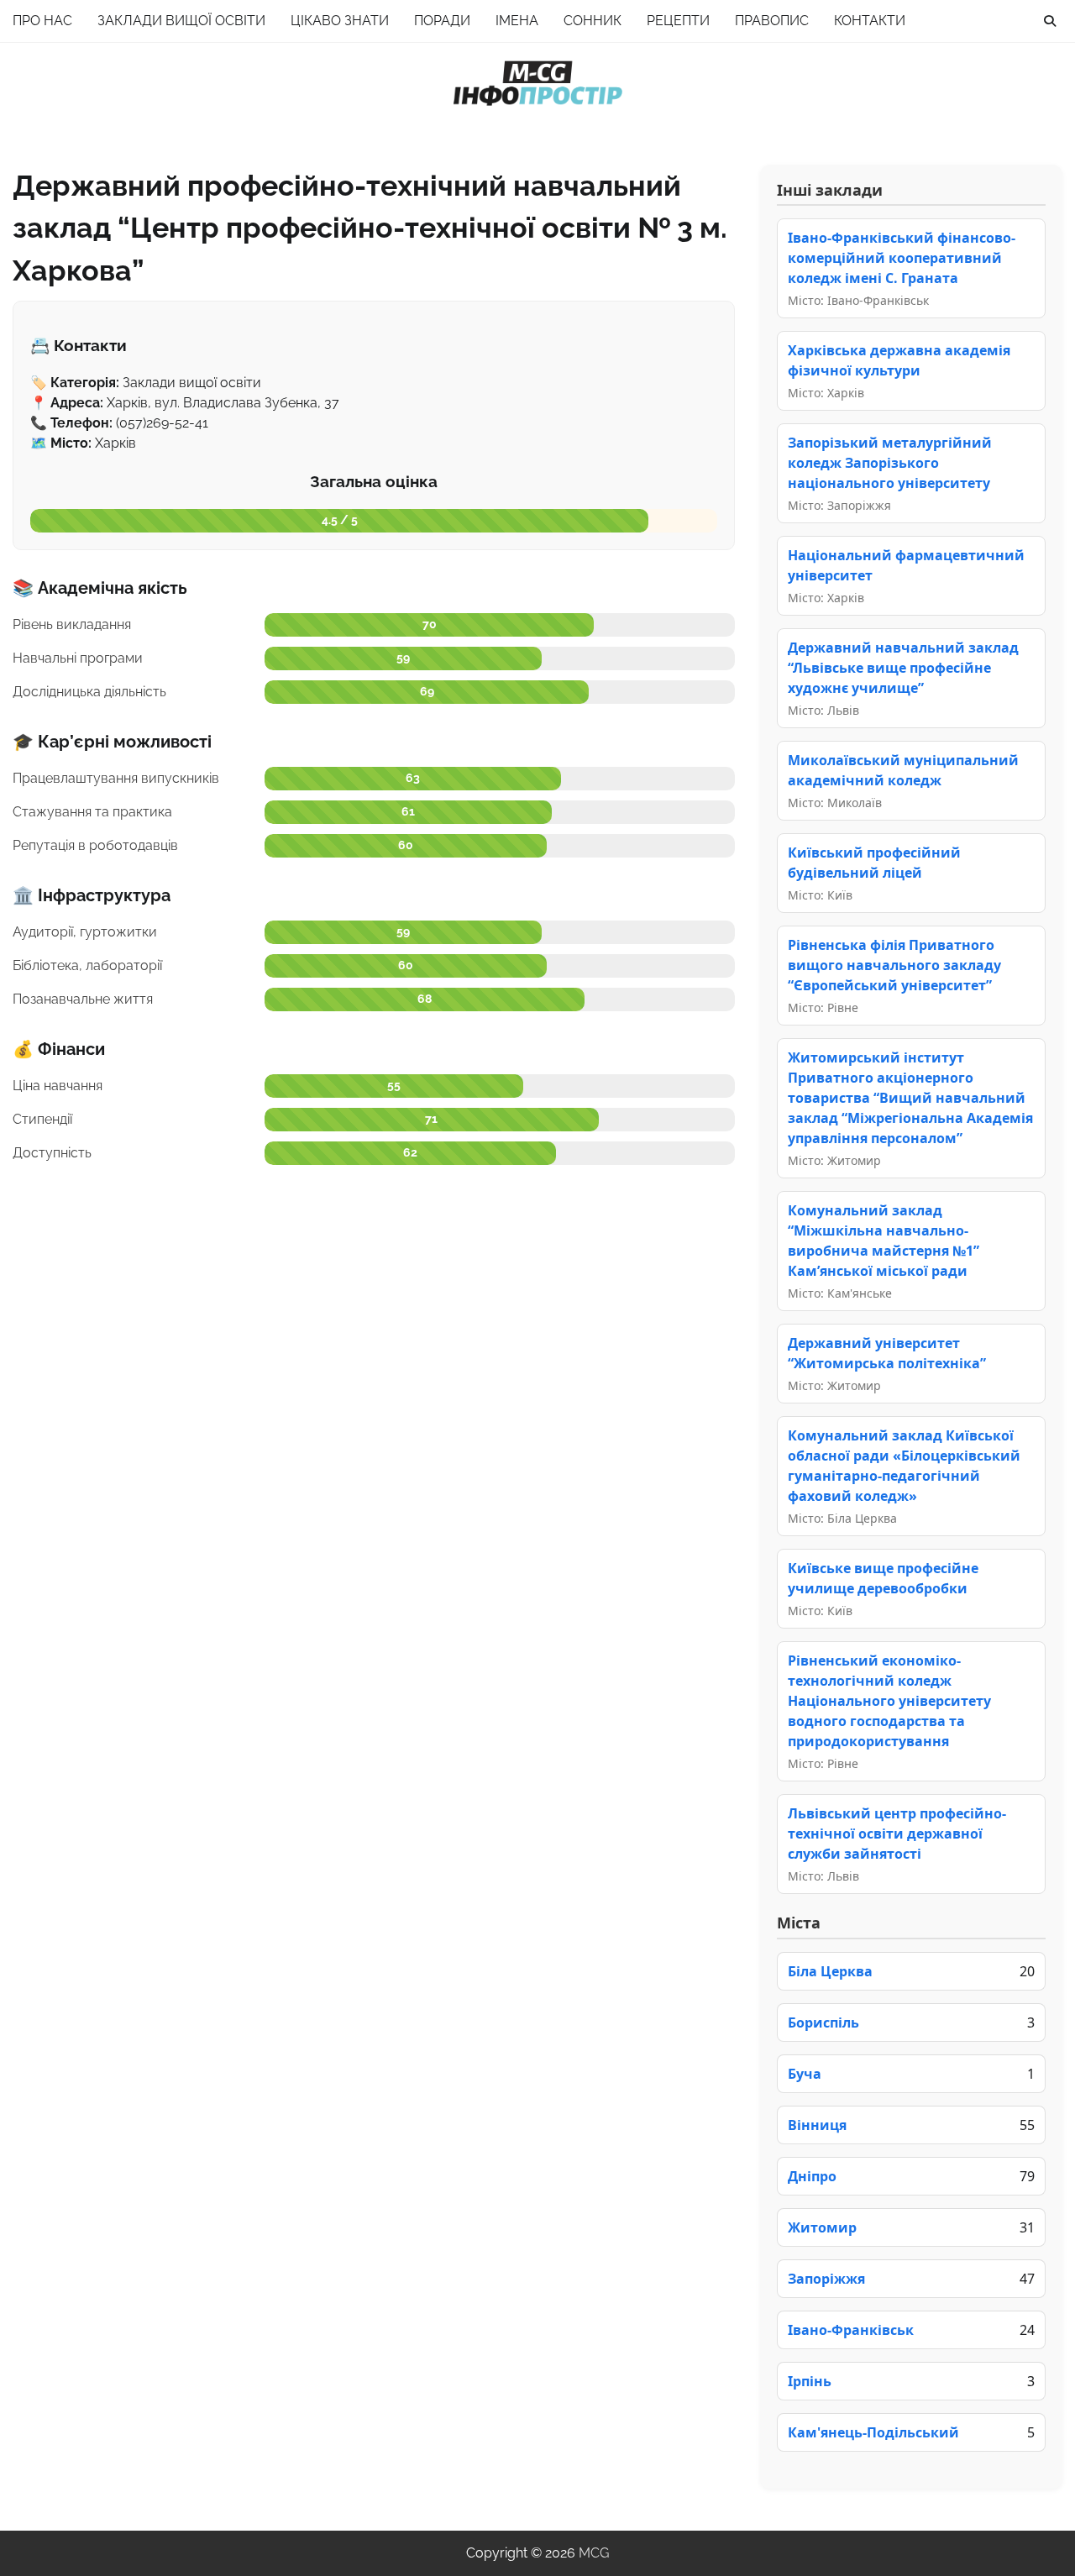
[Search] (1050, 21)
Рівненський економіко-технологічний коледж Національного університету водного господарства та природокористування (889, 1701)
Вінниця (817, 2125)
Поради (442, 21)
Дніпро (812, 2176)
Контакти (870, 21)
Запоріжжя (826, 2279)
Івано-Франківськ (851, 2330)
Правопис (772, 21)
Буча (805, 2074)
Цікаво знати (340, 21)
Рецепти (678, 21)
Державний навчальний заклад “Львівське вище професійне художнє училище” (903, 668)
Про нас (42, 21)
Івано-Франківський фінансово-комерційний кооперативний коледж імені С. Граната (902, 258)
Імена (517, 21)
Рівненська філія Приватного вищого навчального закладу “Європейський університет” (894, 965)
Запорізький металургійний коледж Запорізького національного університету (890, 463)
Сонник (593, 21)
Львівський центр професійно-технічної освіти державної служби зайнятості (897, 1834)
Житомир (822, 2227)
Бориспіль (823, 2023)
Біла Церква (830, 1971)
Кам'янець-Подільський (873, 2432)
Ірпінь (810, 2381)
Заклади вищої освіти (181, 21)
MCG (594, 2553)
